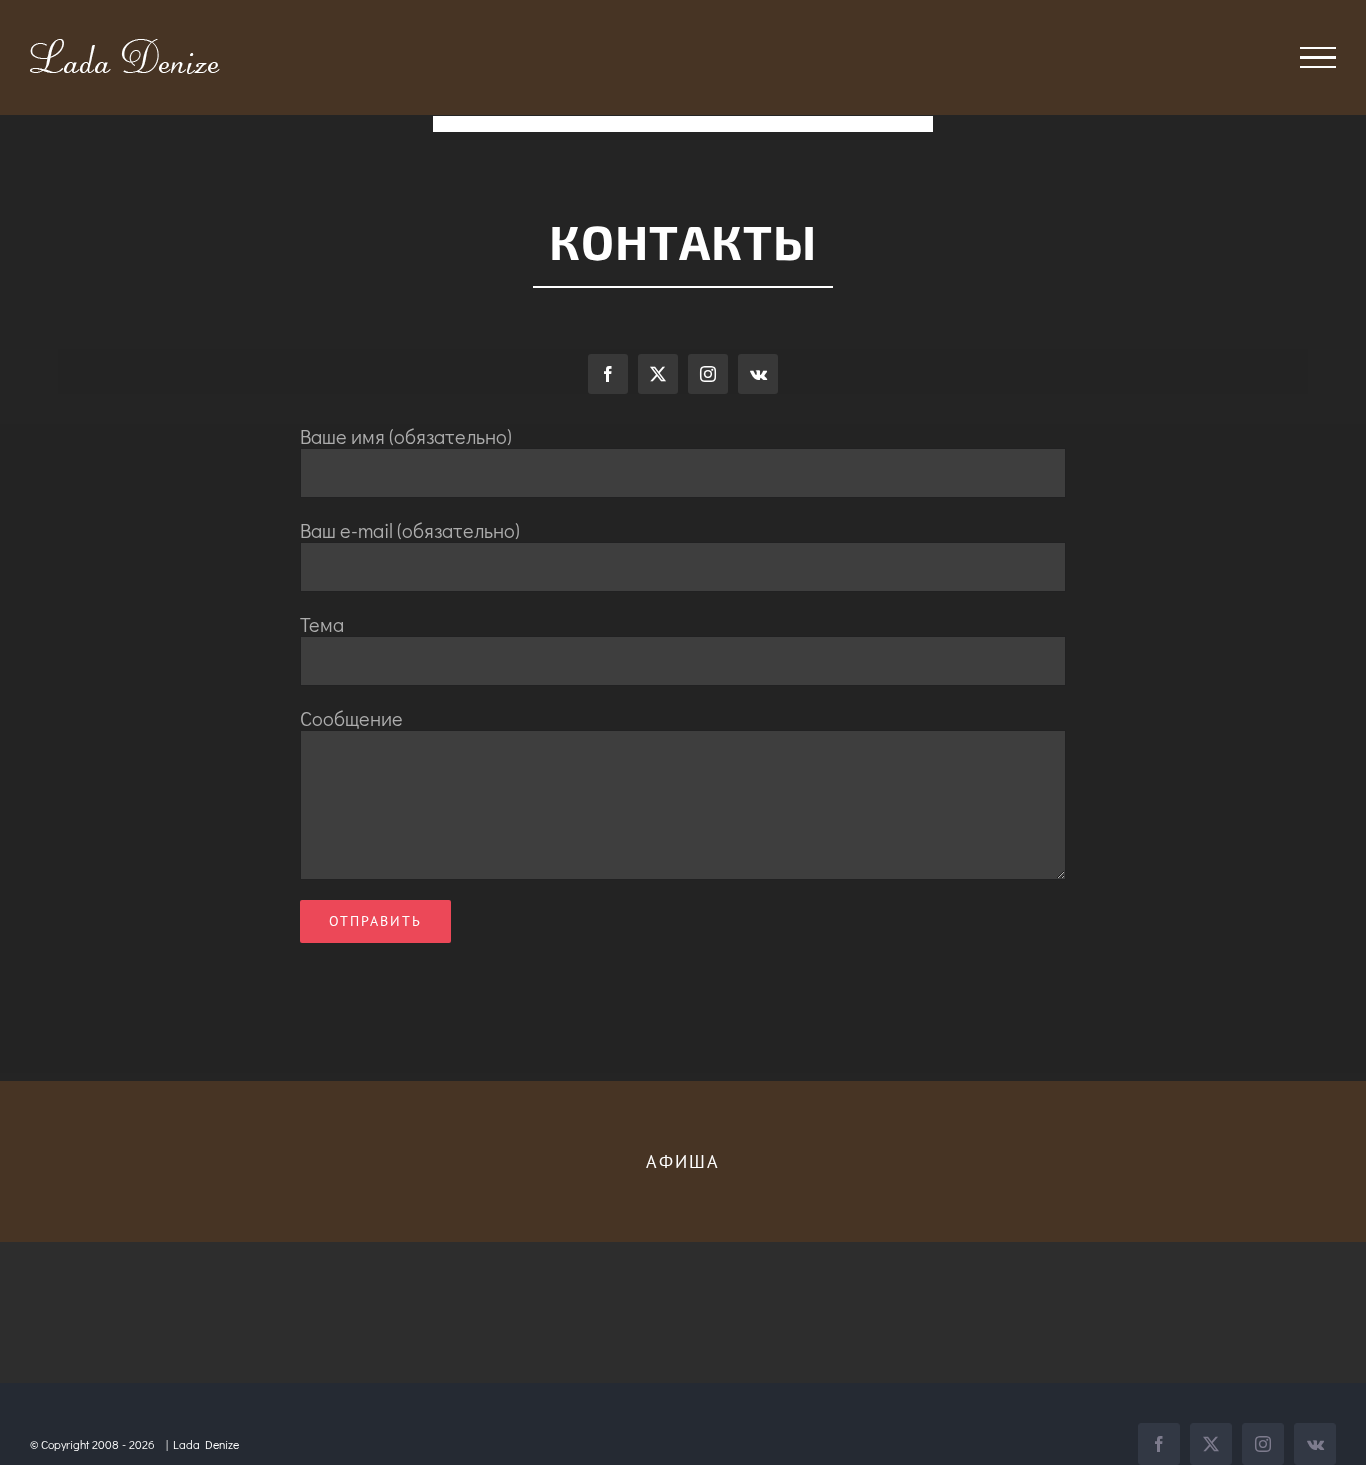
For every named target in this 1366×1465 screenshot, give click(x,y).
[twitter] (658, 374)
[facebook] (608, 374)
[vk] (758, 374)
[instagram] (708, 374)
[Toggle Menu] (1318, 58)
